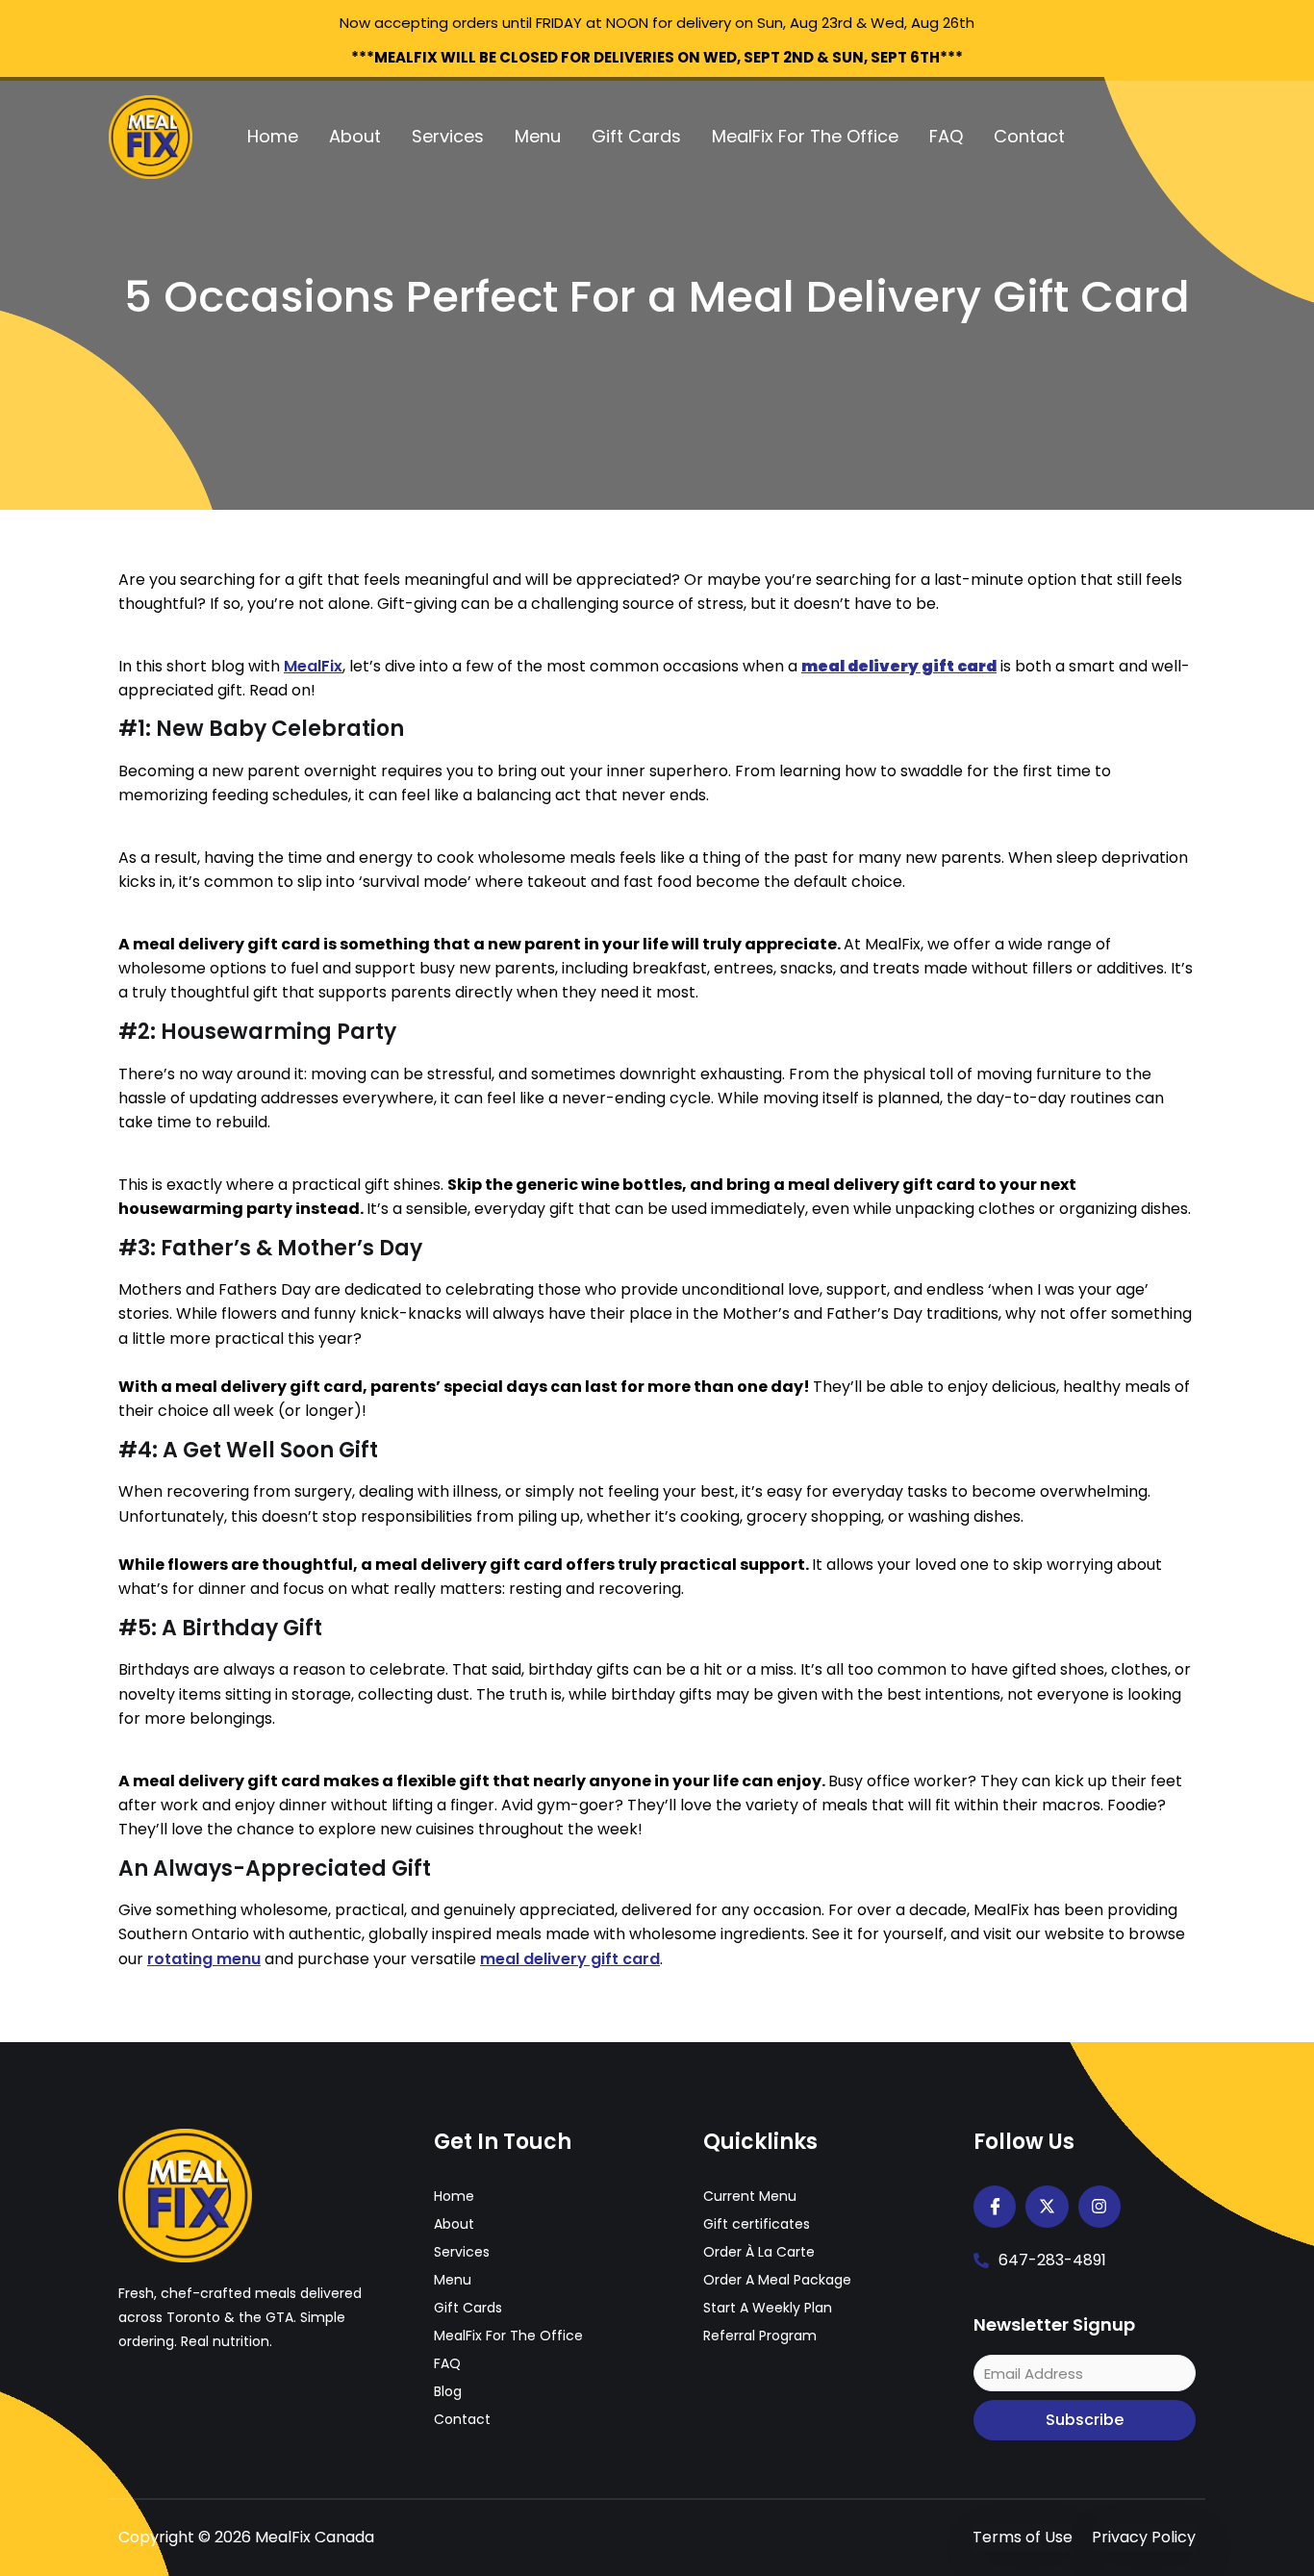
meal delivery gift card (570, 1959)
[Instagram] (1099, 2207)
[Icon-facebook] (995, 2207)
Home (273, 136)
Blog (448, 2391)
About (355, 136)
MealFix (313, 666)
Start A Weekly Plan (768, 2308)
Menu (538, 136)
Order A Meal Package (777, 2280)
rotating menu (204, 1959)
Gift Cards (636, 136)
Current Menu (750, 2196)
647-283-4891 (1052, 2260)
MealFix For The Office (805, 136)
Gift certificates (757, 2224)
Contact (1029, 136)
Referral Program (760, 2336)
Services (448, 136)
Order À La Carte (759, 2252)
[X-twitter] (1047, 2207)
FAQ (946, 136)
